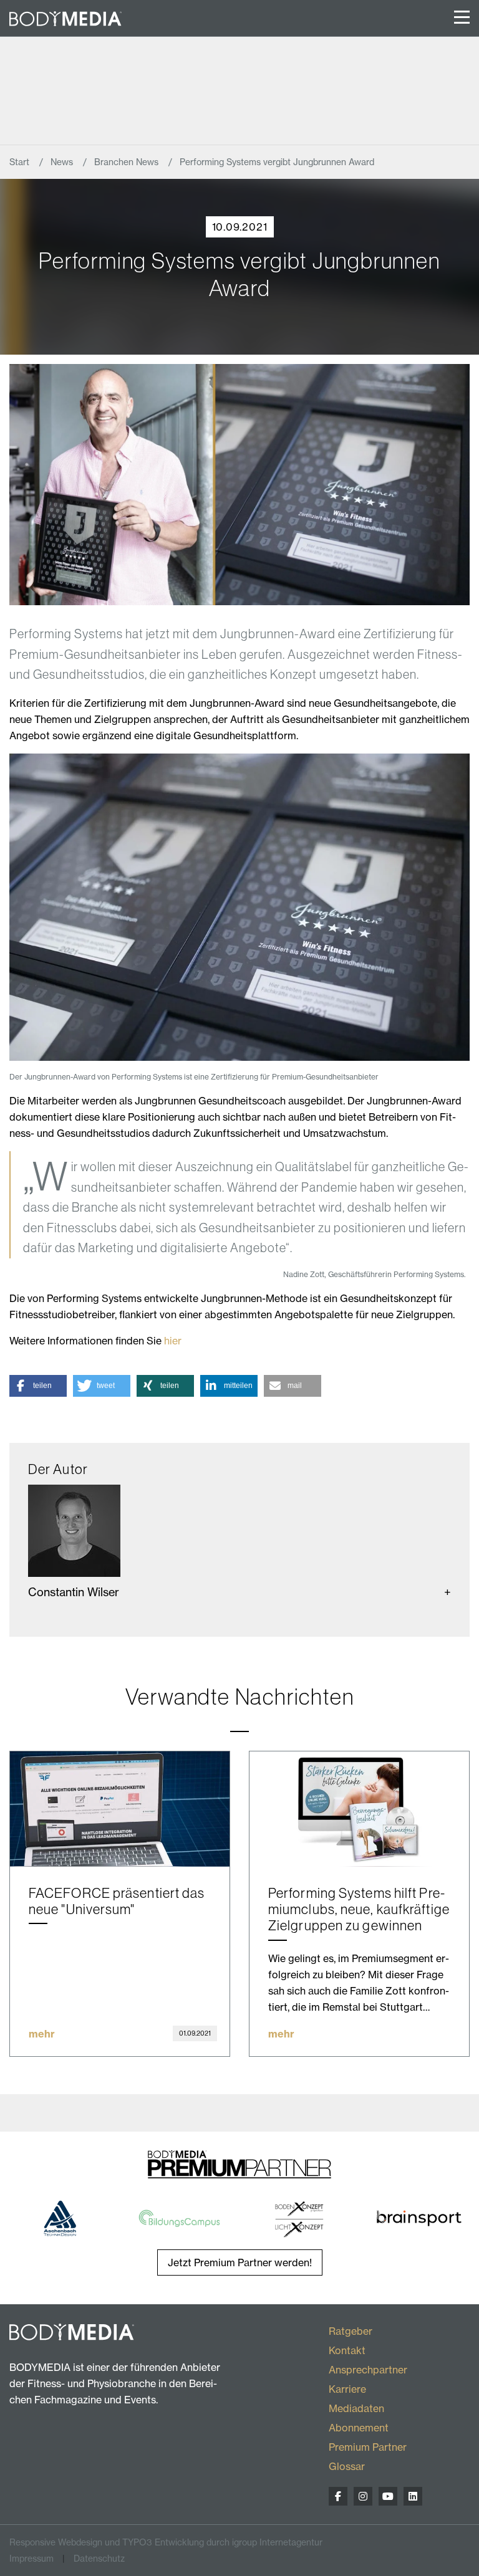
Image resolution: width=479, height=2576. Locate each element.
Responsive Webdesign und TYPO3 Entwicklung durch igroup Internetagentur (166, 2542)
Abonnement (359, 2428)
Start (21, 162)
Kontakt (347, 2350)
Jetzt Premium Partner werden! (240, 2262)
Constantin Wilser (74, 1592)
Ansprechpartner (368, 2370)
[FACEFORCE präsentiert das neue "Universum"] (120, 1809)
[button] (38, 1386)
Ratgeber (351, 2331)
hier (173, 1341)
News (63, 162)
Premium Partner (368, 2447)
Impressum (31, 2558)
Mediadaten (356, 2408)
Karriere (347, 2389)
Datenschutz (99, 2558)
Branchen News (128, 162)
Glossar (347, 2466)
